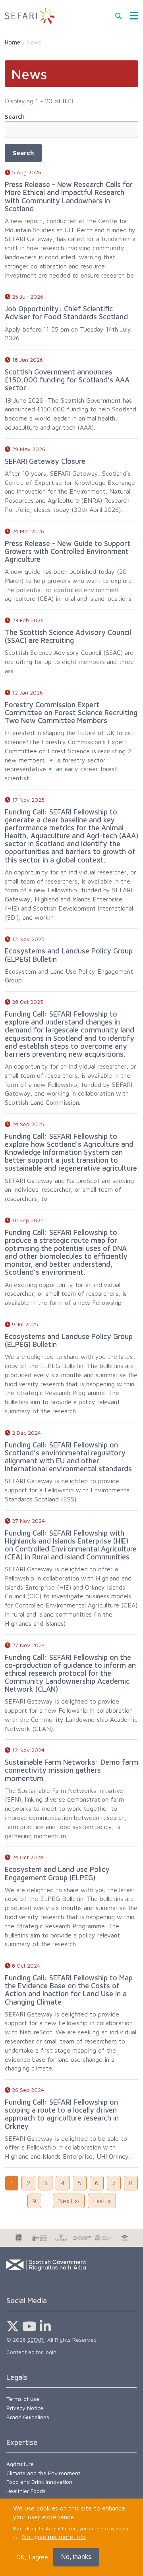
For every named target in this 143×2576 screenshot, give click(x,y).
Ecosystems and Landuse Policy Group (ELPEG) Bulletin (69, 955)
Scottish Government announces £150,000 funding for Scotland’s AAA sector (67, 380)
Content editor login (31, 2352)
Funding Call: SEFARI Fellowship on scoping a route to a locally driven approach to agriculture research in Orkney (62, 2114)
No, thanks (76, 2557)
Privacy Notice (25, 2408)
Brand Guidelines (28, 2417)
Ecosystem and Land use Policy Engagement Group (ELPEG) (57, 1873)
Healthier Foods (26, 2491)
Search (15, 116)
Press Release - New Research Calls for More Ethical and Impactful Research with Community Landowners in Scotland (69, 196)
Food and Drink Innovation (39, 2482)
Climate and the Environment (43, 2473)
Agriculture (20, 2464)
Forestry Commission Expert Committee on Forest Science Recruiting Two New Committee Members (71, 712)
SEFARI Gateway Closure (45, 461)
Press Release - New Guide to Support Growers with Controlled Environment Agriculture (68, 551)
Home (13, 42)
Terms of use (23, 2399)
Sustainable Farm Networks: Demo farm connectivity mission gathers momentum (71, 1770)
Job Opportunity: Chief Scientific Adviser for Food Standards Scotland (66, 313)
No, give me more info (54, 2537)
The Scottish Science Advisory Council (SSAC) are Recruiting (68, 636)
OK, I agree (32, 2557)
